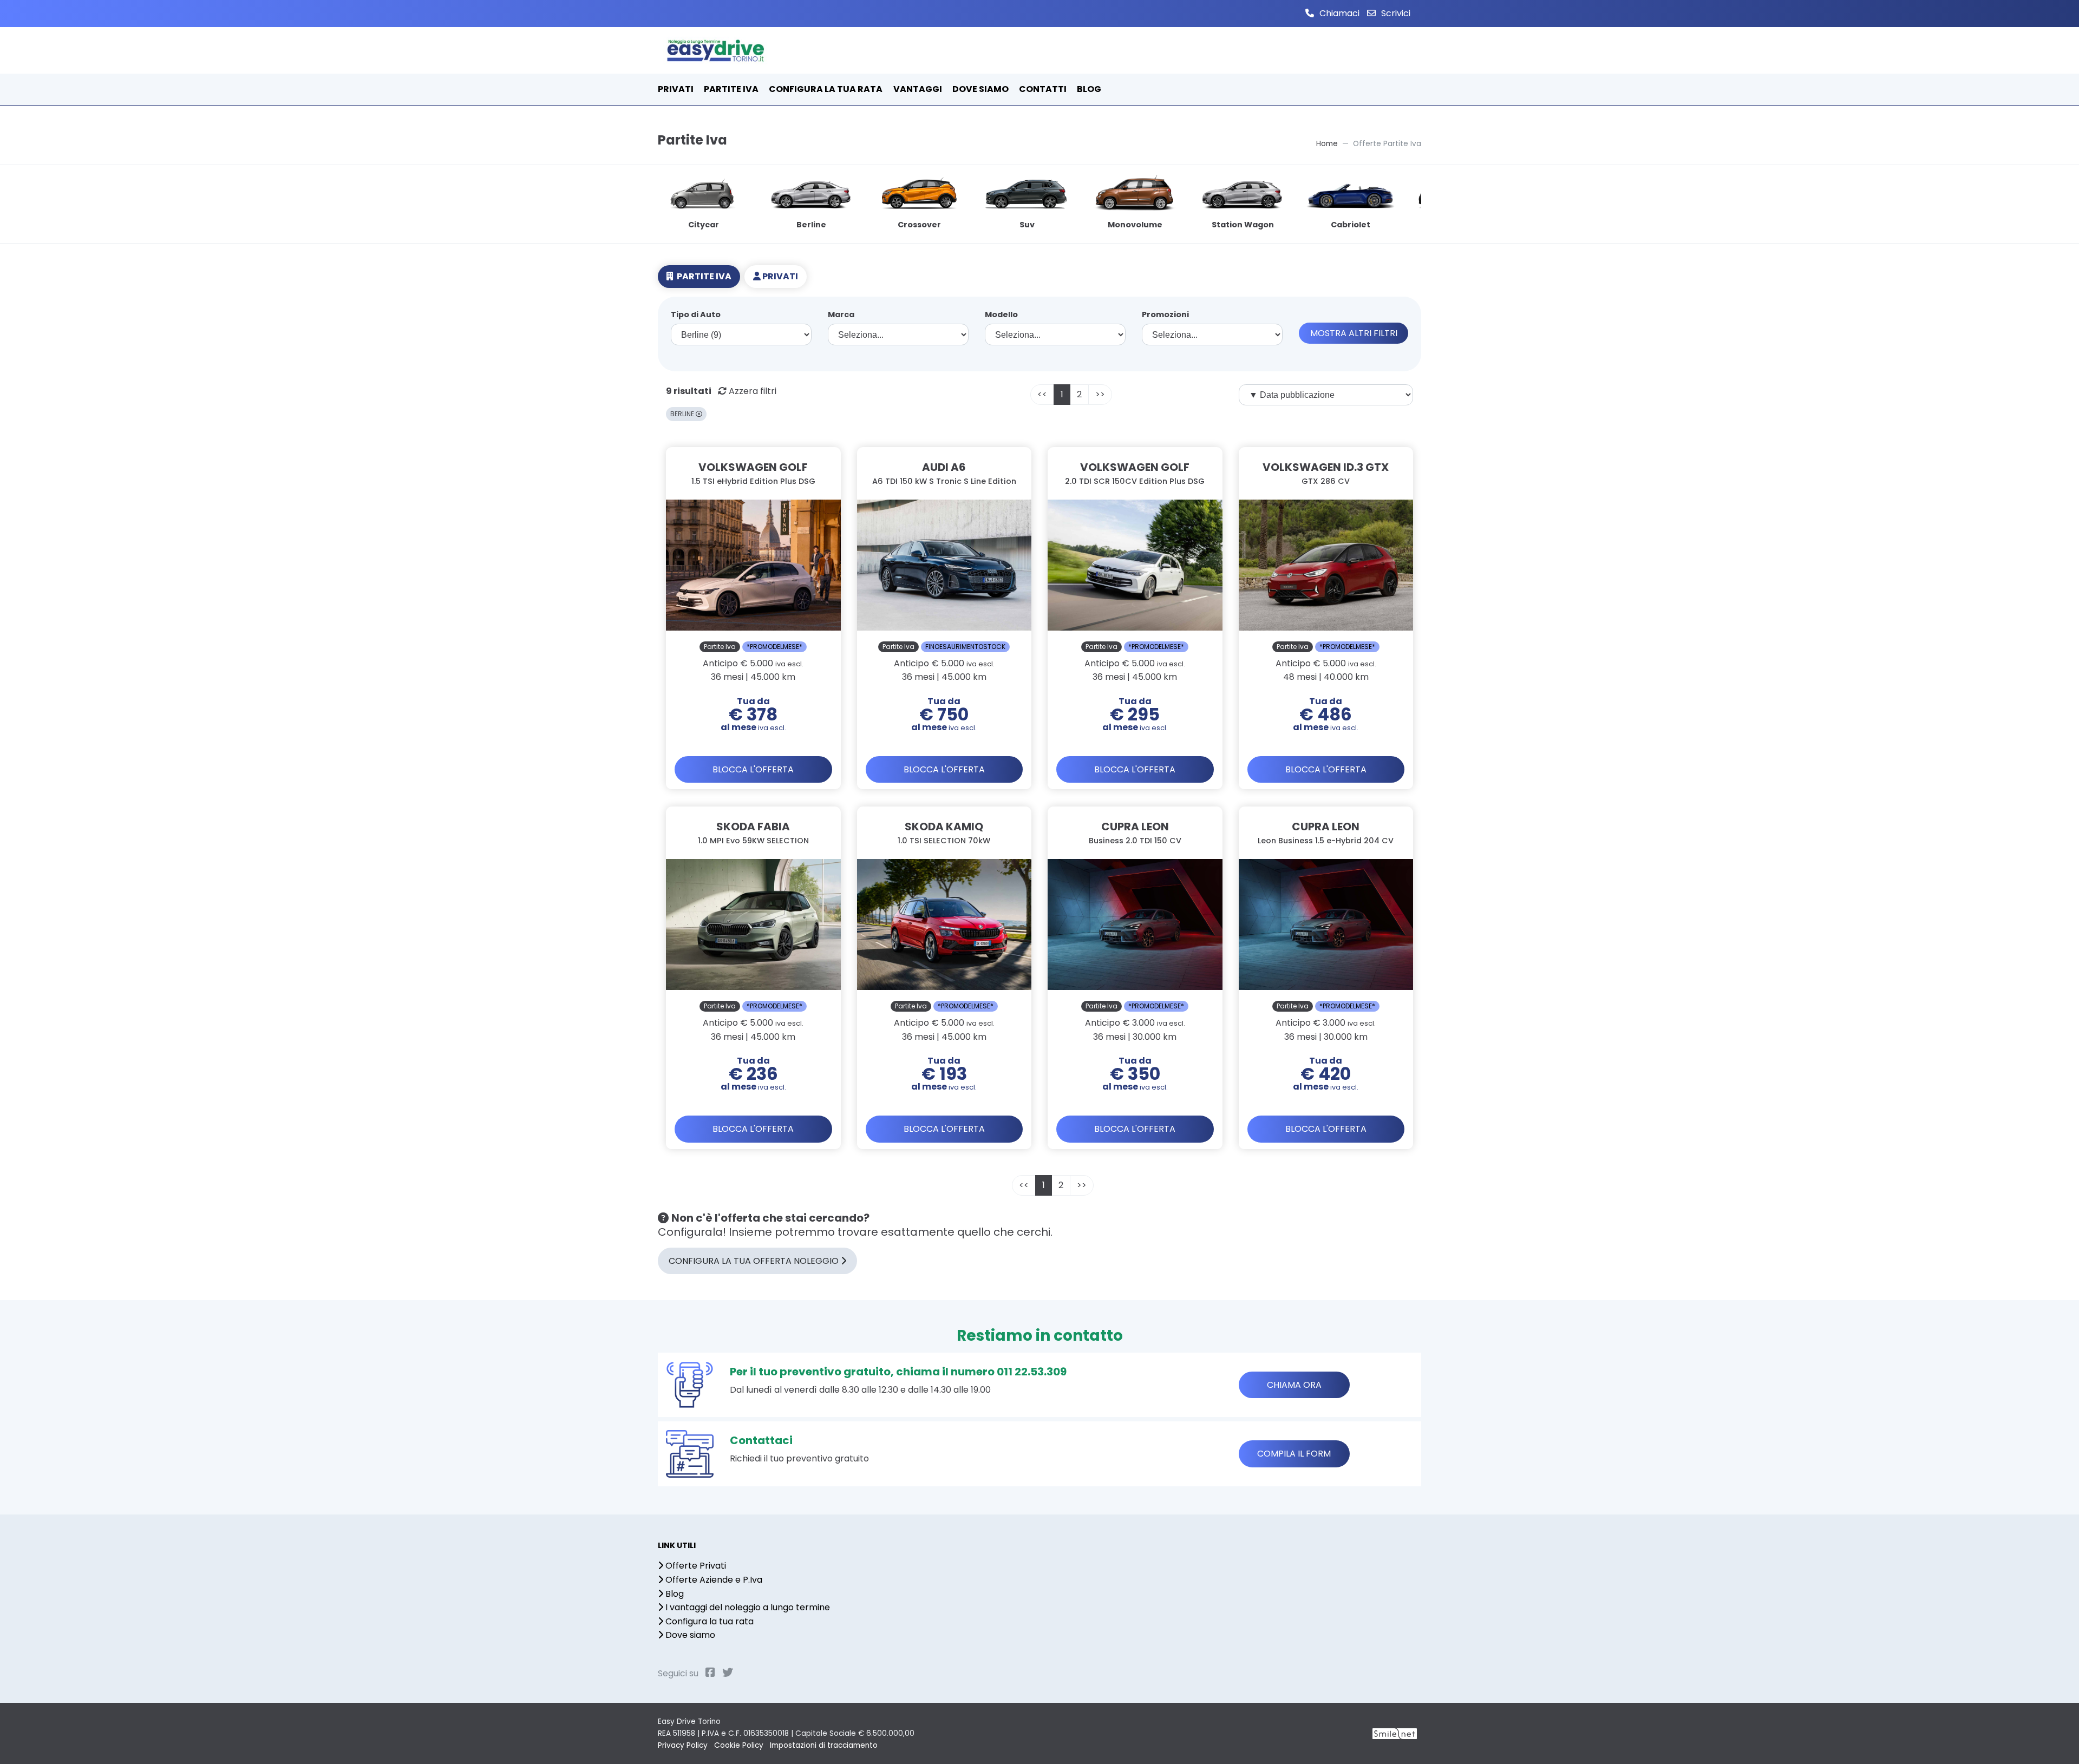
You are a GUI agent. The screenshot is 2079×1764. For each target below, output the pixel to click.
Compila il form (1294, 1454)
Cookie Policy (739, 1745)
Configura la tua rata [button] (826, 89)
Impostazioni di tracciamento (824, 1745)
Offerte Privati (695, 1566)
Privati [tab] (779, 276)
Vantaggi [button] (918, 89)
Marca (841, 315)
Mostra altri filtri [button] (1354, 333)
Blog (674, 1594)
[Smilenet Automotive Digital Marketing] (1395, 1733)
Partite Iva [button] (731, 89)
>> (1100, 394)
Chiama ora (1294, 1385)
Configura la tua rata (708, 1621)
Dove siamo (689, 1635)
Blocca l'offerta (753, 769)
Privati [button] (676, 89)
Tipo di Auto (696, 315)
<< (1042, 394)
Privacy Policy (683, 1745)
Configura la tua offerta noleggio (755, 1261)
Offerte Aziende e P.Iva (713, 1580)
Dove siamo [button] (980, 89)
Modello (1001, 315)
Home (1327, 144)
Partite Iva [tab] (703, 276)
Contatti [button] (1043, 89)
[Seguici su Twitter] (728, 1673)
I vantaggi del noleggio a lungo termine (747, 1607)
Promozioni (1165, 315)
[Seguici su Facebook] (710, 1673)
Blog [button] (1089, 89)
